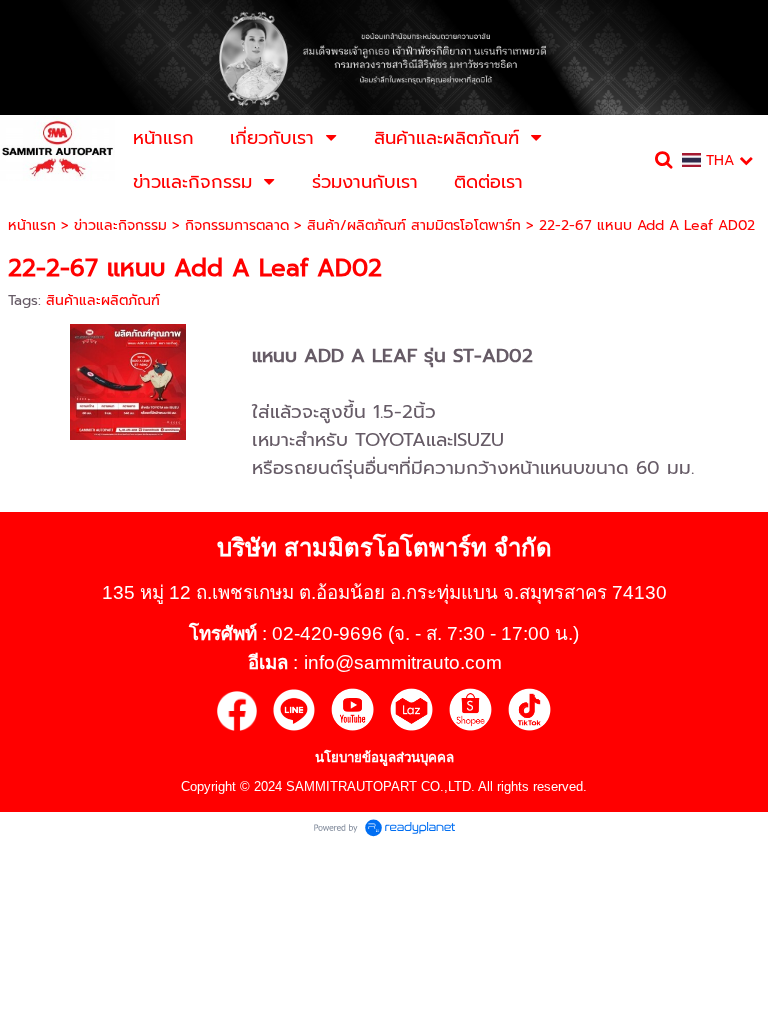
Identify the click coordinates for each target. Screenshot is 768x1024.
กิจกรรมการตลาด (237, 225)
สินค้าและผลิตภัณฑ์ (103, 300)
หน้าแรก (32, 225)
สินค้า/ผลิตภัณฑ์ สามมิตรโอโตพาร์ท (414, 225)
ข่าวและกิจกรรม (120, 225)
